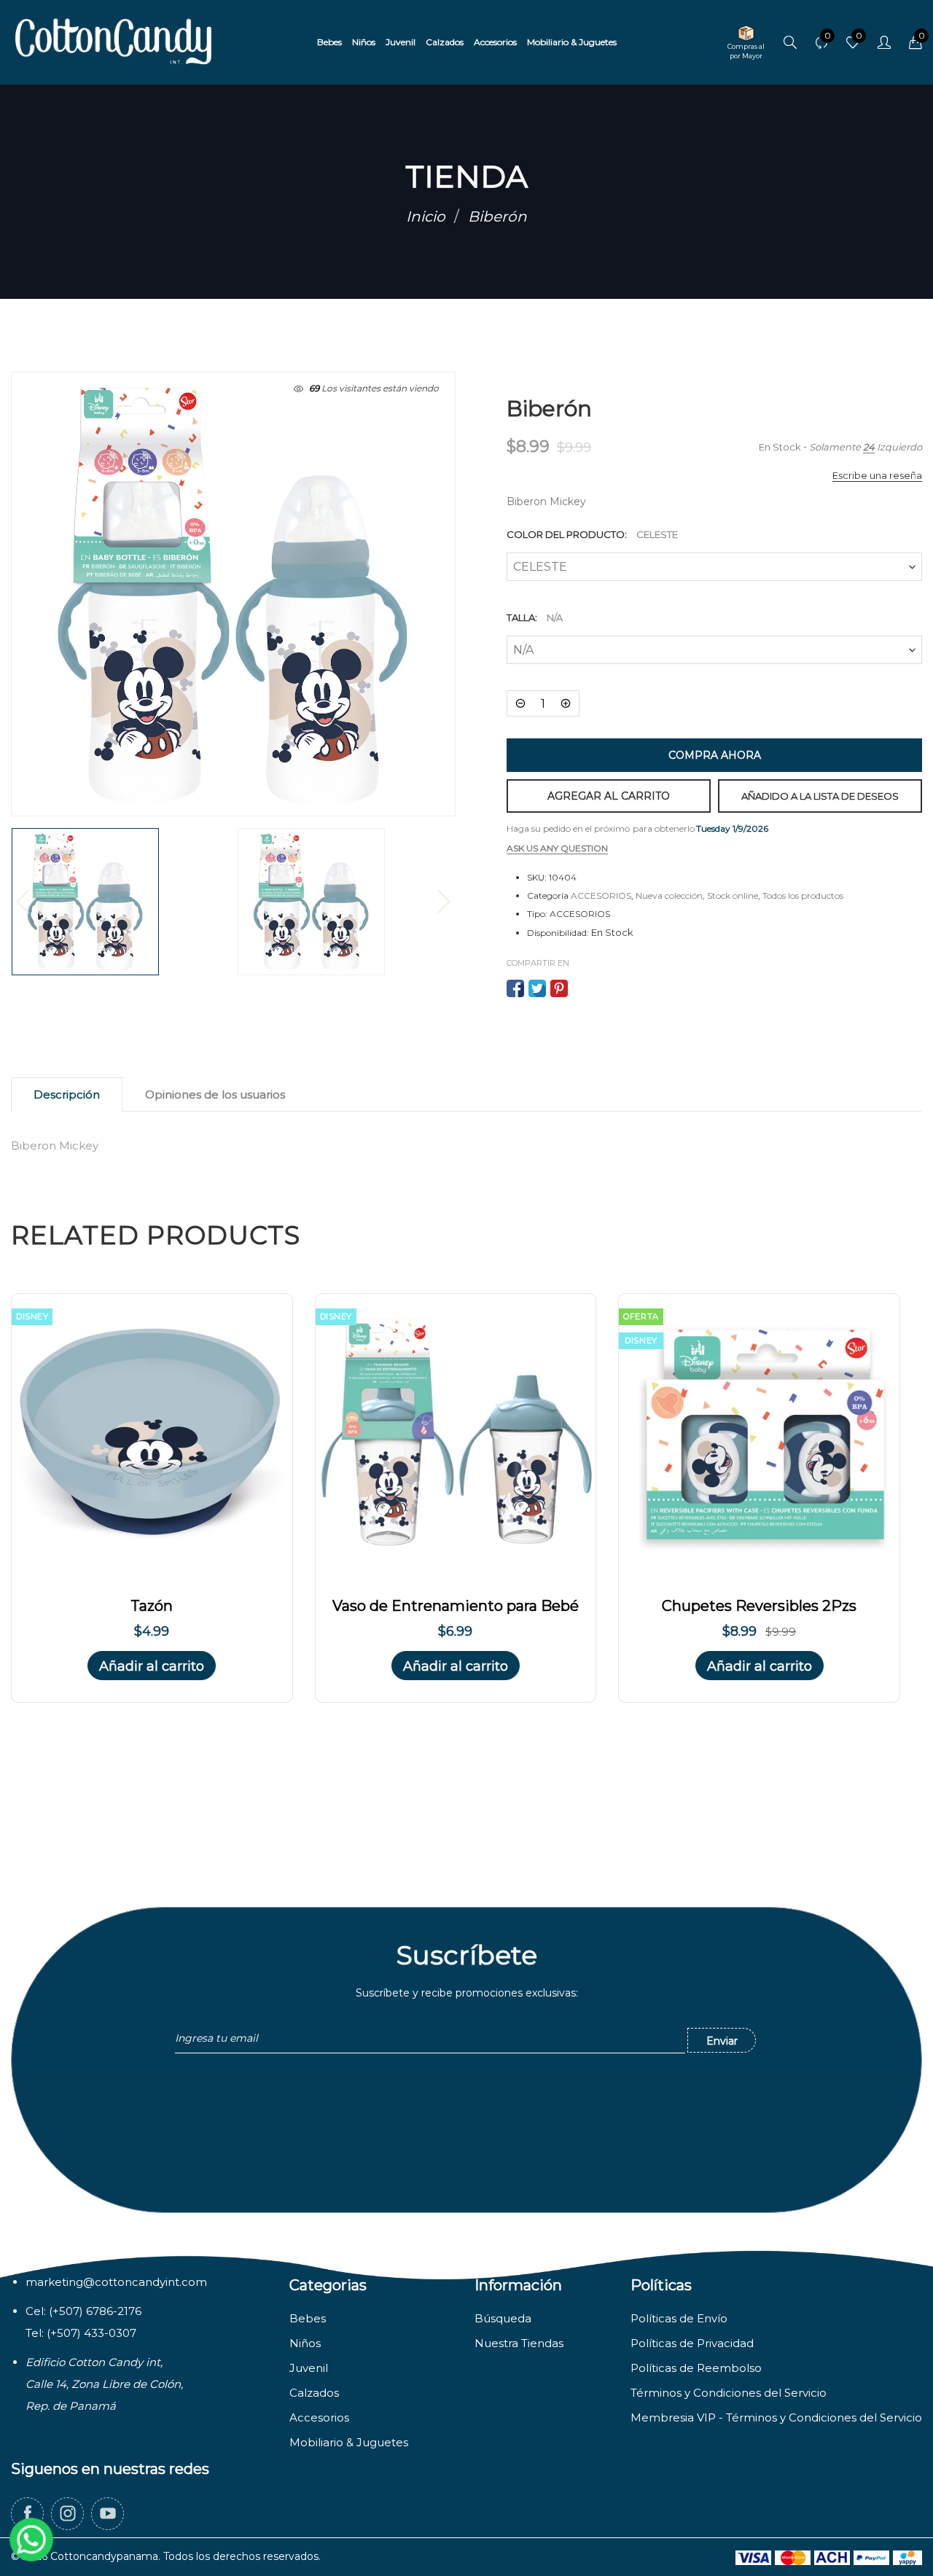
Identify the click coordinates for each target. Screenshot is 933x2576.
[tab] (67, 1094)
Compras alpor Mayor (746, 51)
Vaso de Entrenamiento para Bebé (456, 1606)
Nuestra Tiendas (519, 2343)
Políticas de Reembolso (696, 2368)
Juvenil (309, 2368)
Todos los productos (803, 895)
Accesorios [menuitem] (495, 42)
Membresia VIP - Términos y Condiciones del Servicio (776, 2417)
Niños (305, 2343)
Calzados (314, 2393)
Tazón (152, 1606)
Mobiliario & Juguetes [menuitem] (572, 42)
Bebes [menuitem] (329, 42)
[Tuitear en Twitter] (537, 988)
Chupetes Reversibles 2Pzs (759, 1606)
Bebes (308, 2318)
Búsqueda (503, 2318)
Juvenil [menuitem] (401, 42)
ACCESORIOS (601, 895)
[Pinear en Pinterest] (559, 988)
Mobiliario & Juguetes (349, 2442)
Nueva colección (669, 895)
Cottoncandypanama (104, 2556)
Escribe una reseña (877, 475)
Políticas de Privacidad (692, 2343)
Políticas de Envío (679, 2318)
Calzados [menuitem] (445, 42)
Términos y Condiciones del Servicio (729, 2393)
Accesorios (319, 2417)
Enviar (722, 2041)
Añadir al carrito (152, 1666)
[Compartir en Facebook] (515, 988)
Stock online (733, 895)
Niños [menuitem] (364, 42)
